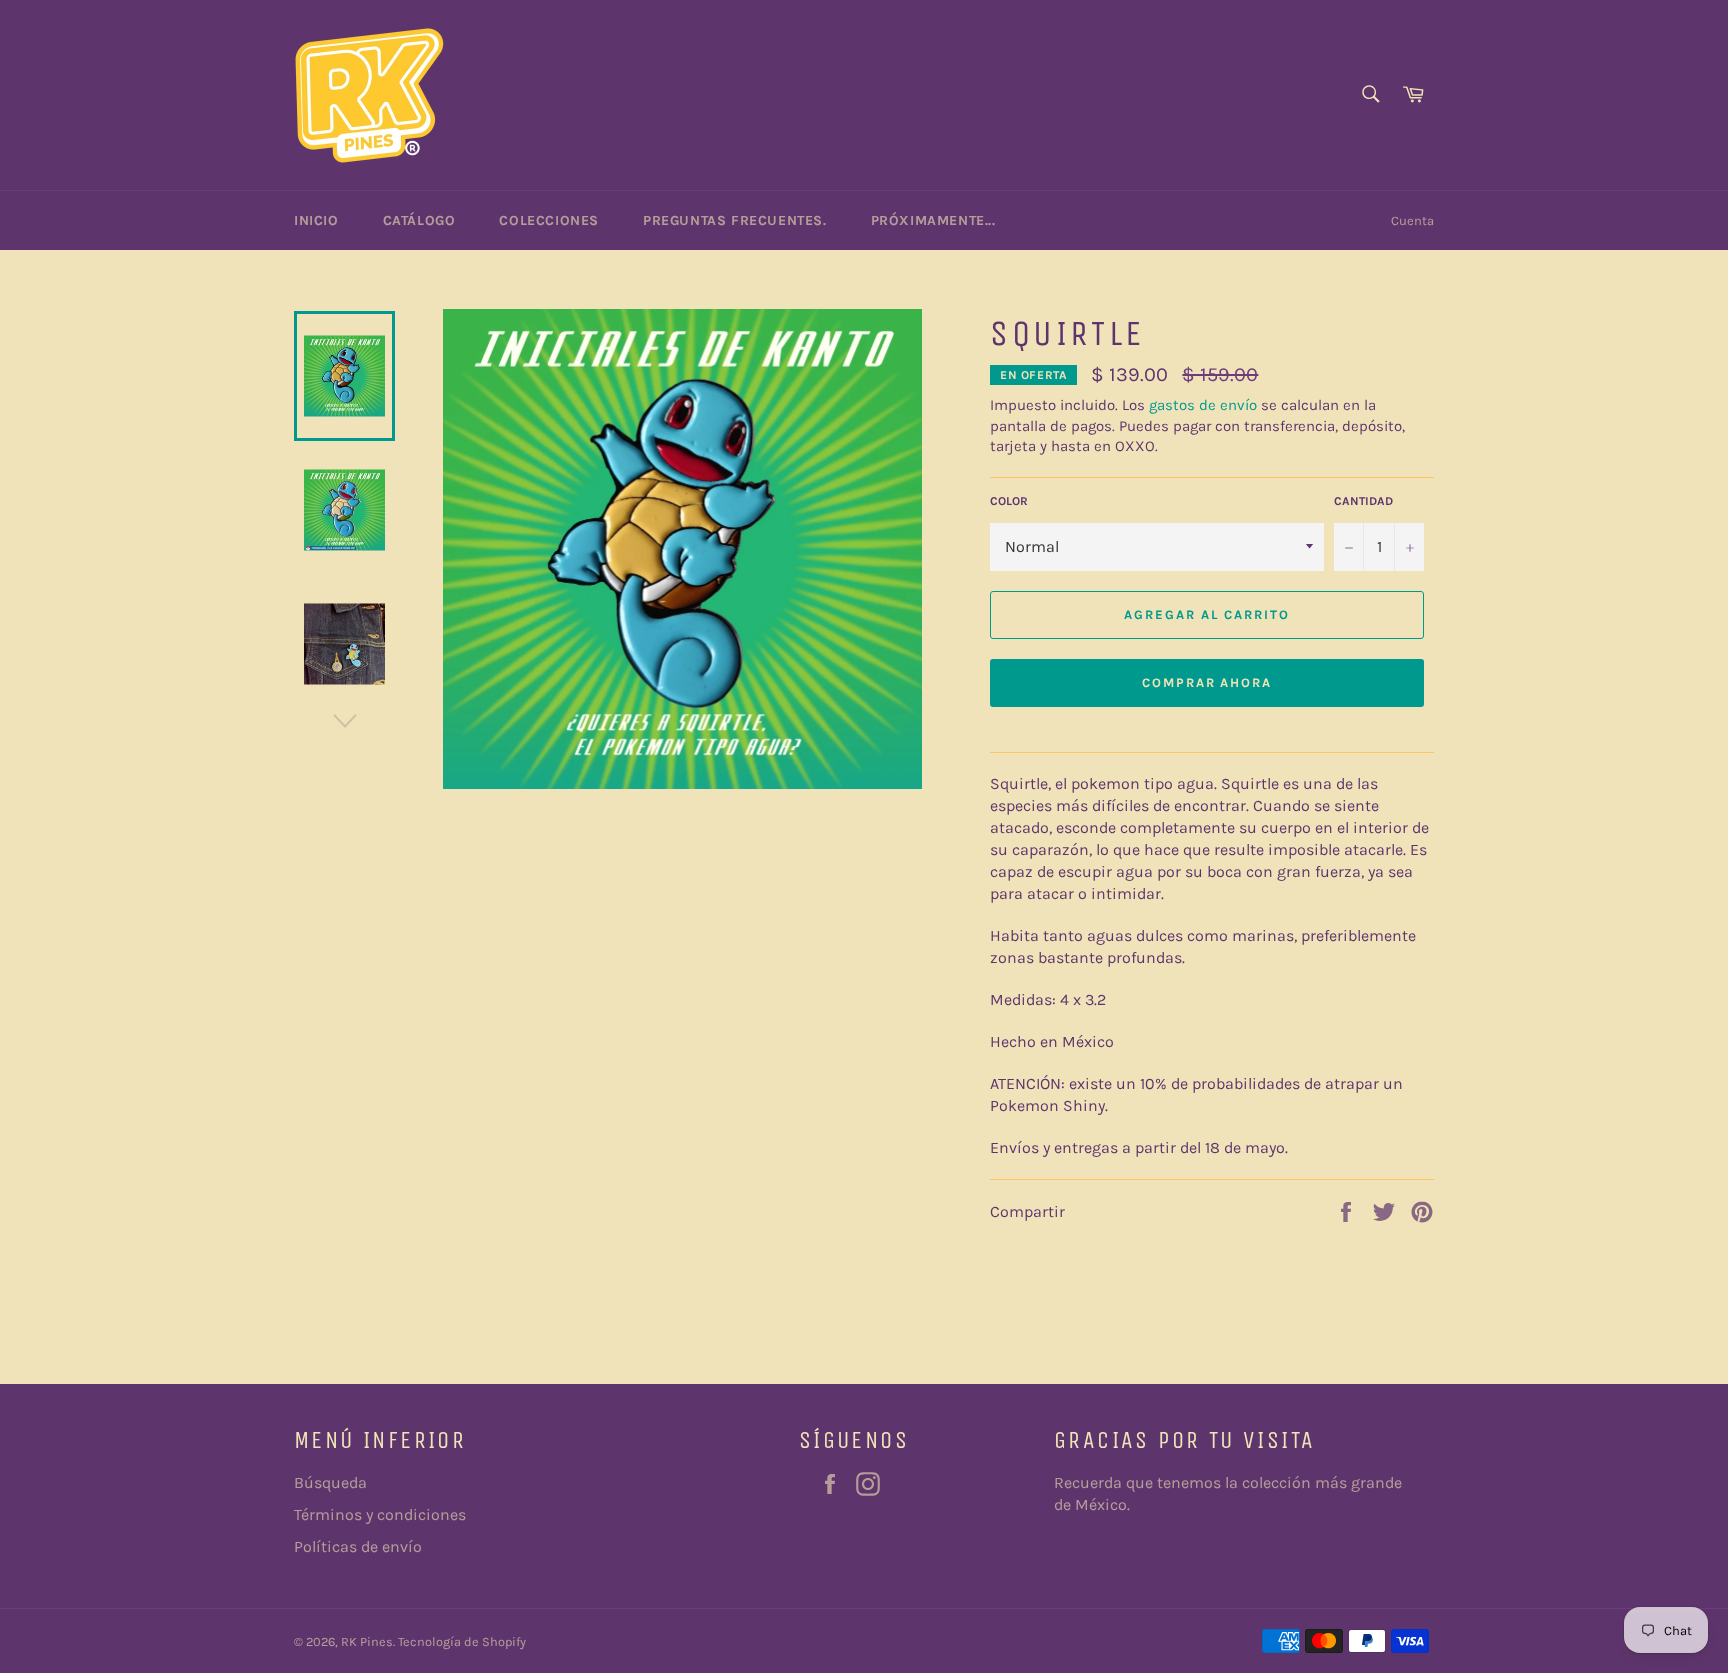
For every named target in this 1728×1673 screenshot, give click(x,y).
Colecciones (549, 220)
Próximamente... (933, 220)
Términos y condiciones (380, 1514)
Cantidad (1363, 501)
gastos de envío (1203, 405)
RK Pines (367, 1641)
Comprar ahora (1207, 682)
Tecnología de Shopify (462, 1641)
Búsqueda (330, 1482)
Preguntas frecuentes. (735, 220)
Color (1009, 501)
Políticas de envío (358, 1546)
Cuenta (1412, 220)
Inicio (316, 220)
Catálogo (419, 220)
